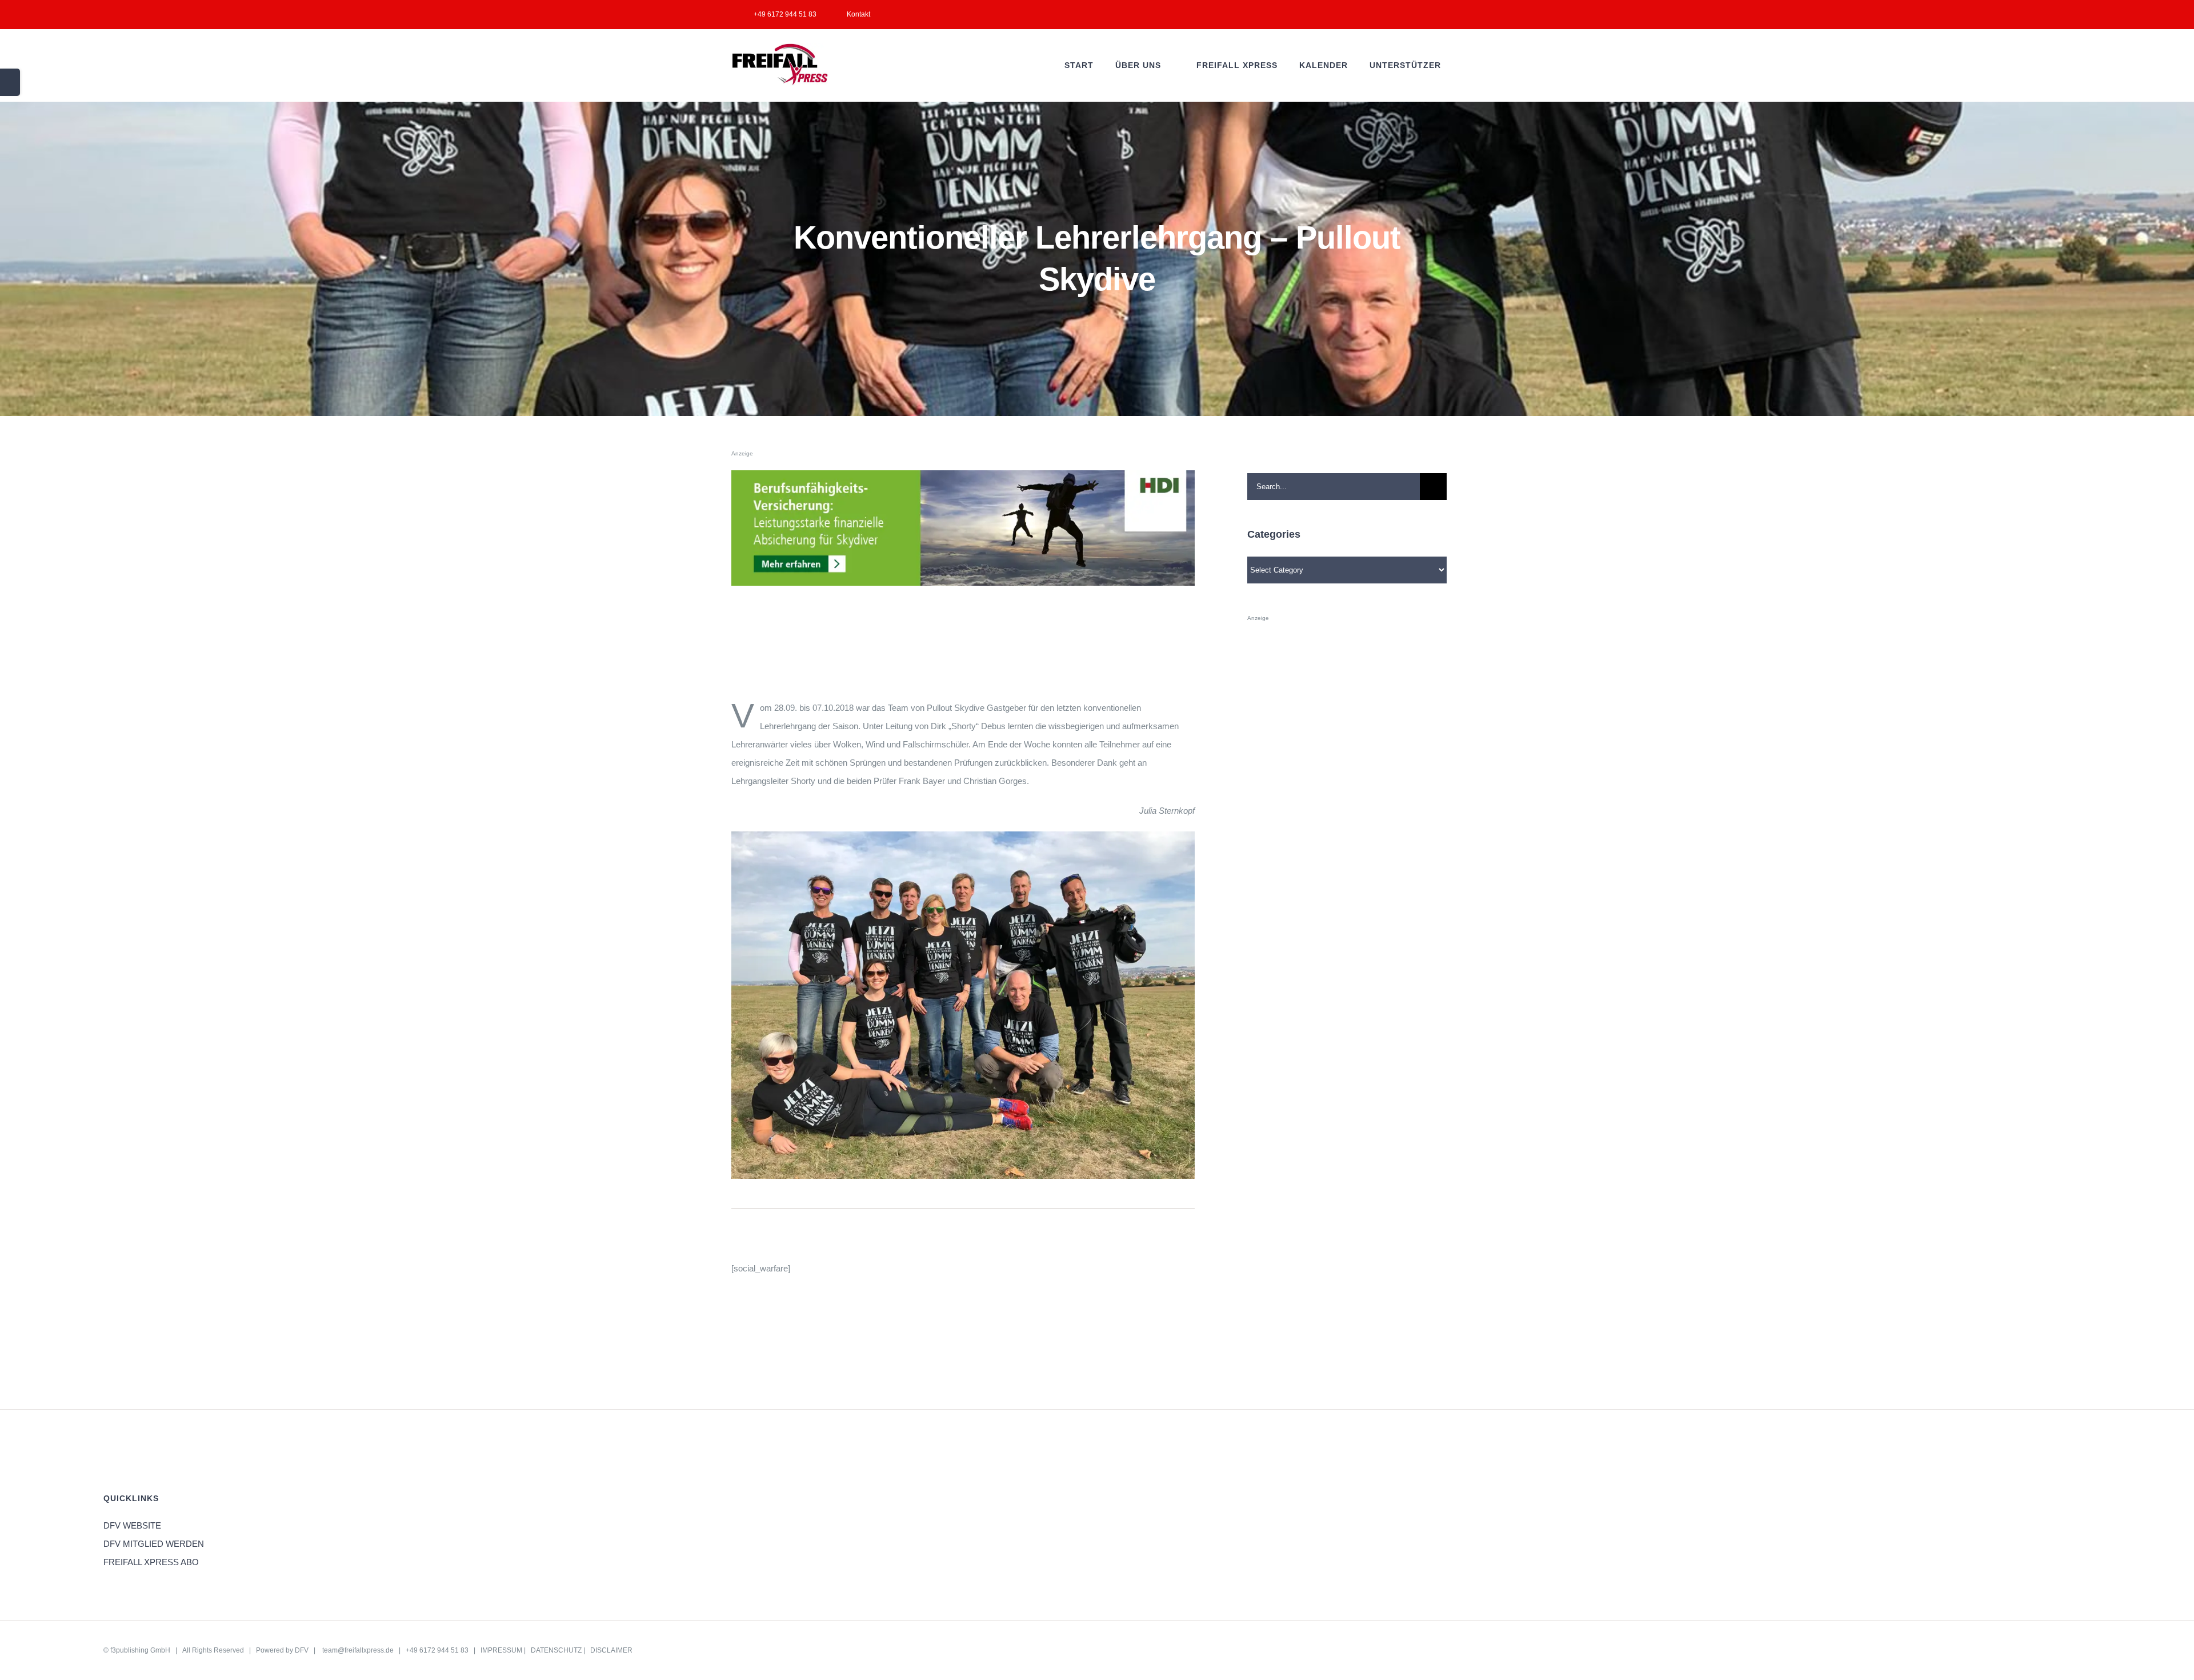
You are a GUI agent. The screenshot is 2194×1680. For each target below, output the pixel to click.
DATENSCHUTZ (556, 1650)
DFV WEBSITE (132, 1525)
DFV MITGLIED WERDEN (154, 1544)
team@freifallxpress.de (358, 1650)
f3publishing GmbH (140, 1650)
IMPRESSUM (501, 1650)
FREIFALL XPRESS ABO (151, 1562)
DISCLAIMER (611, 1650)
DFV (302, 1650)
